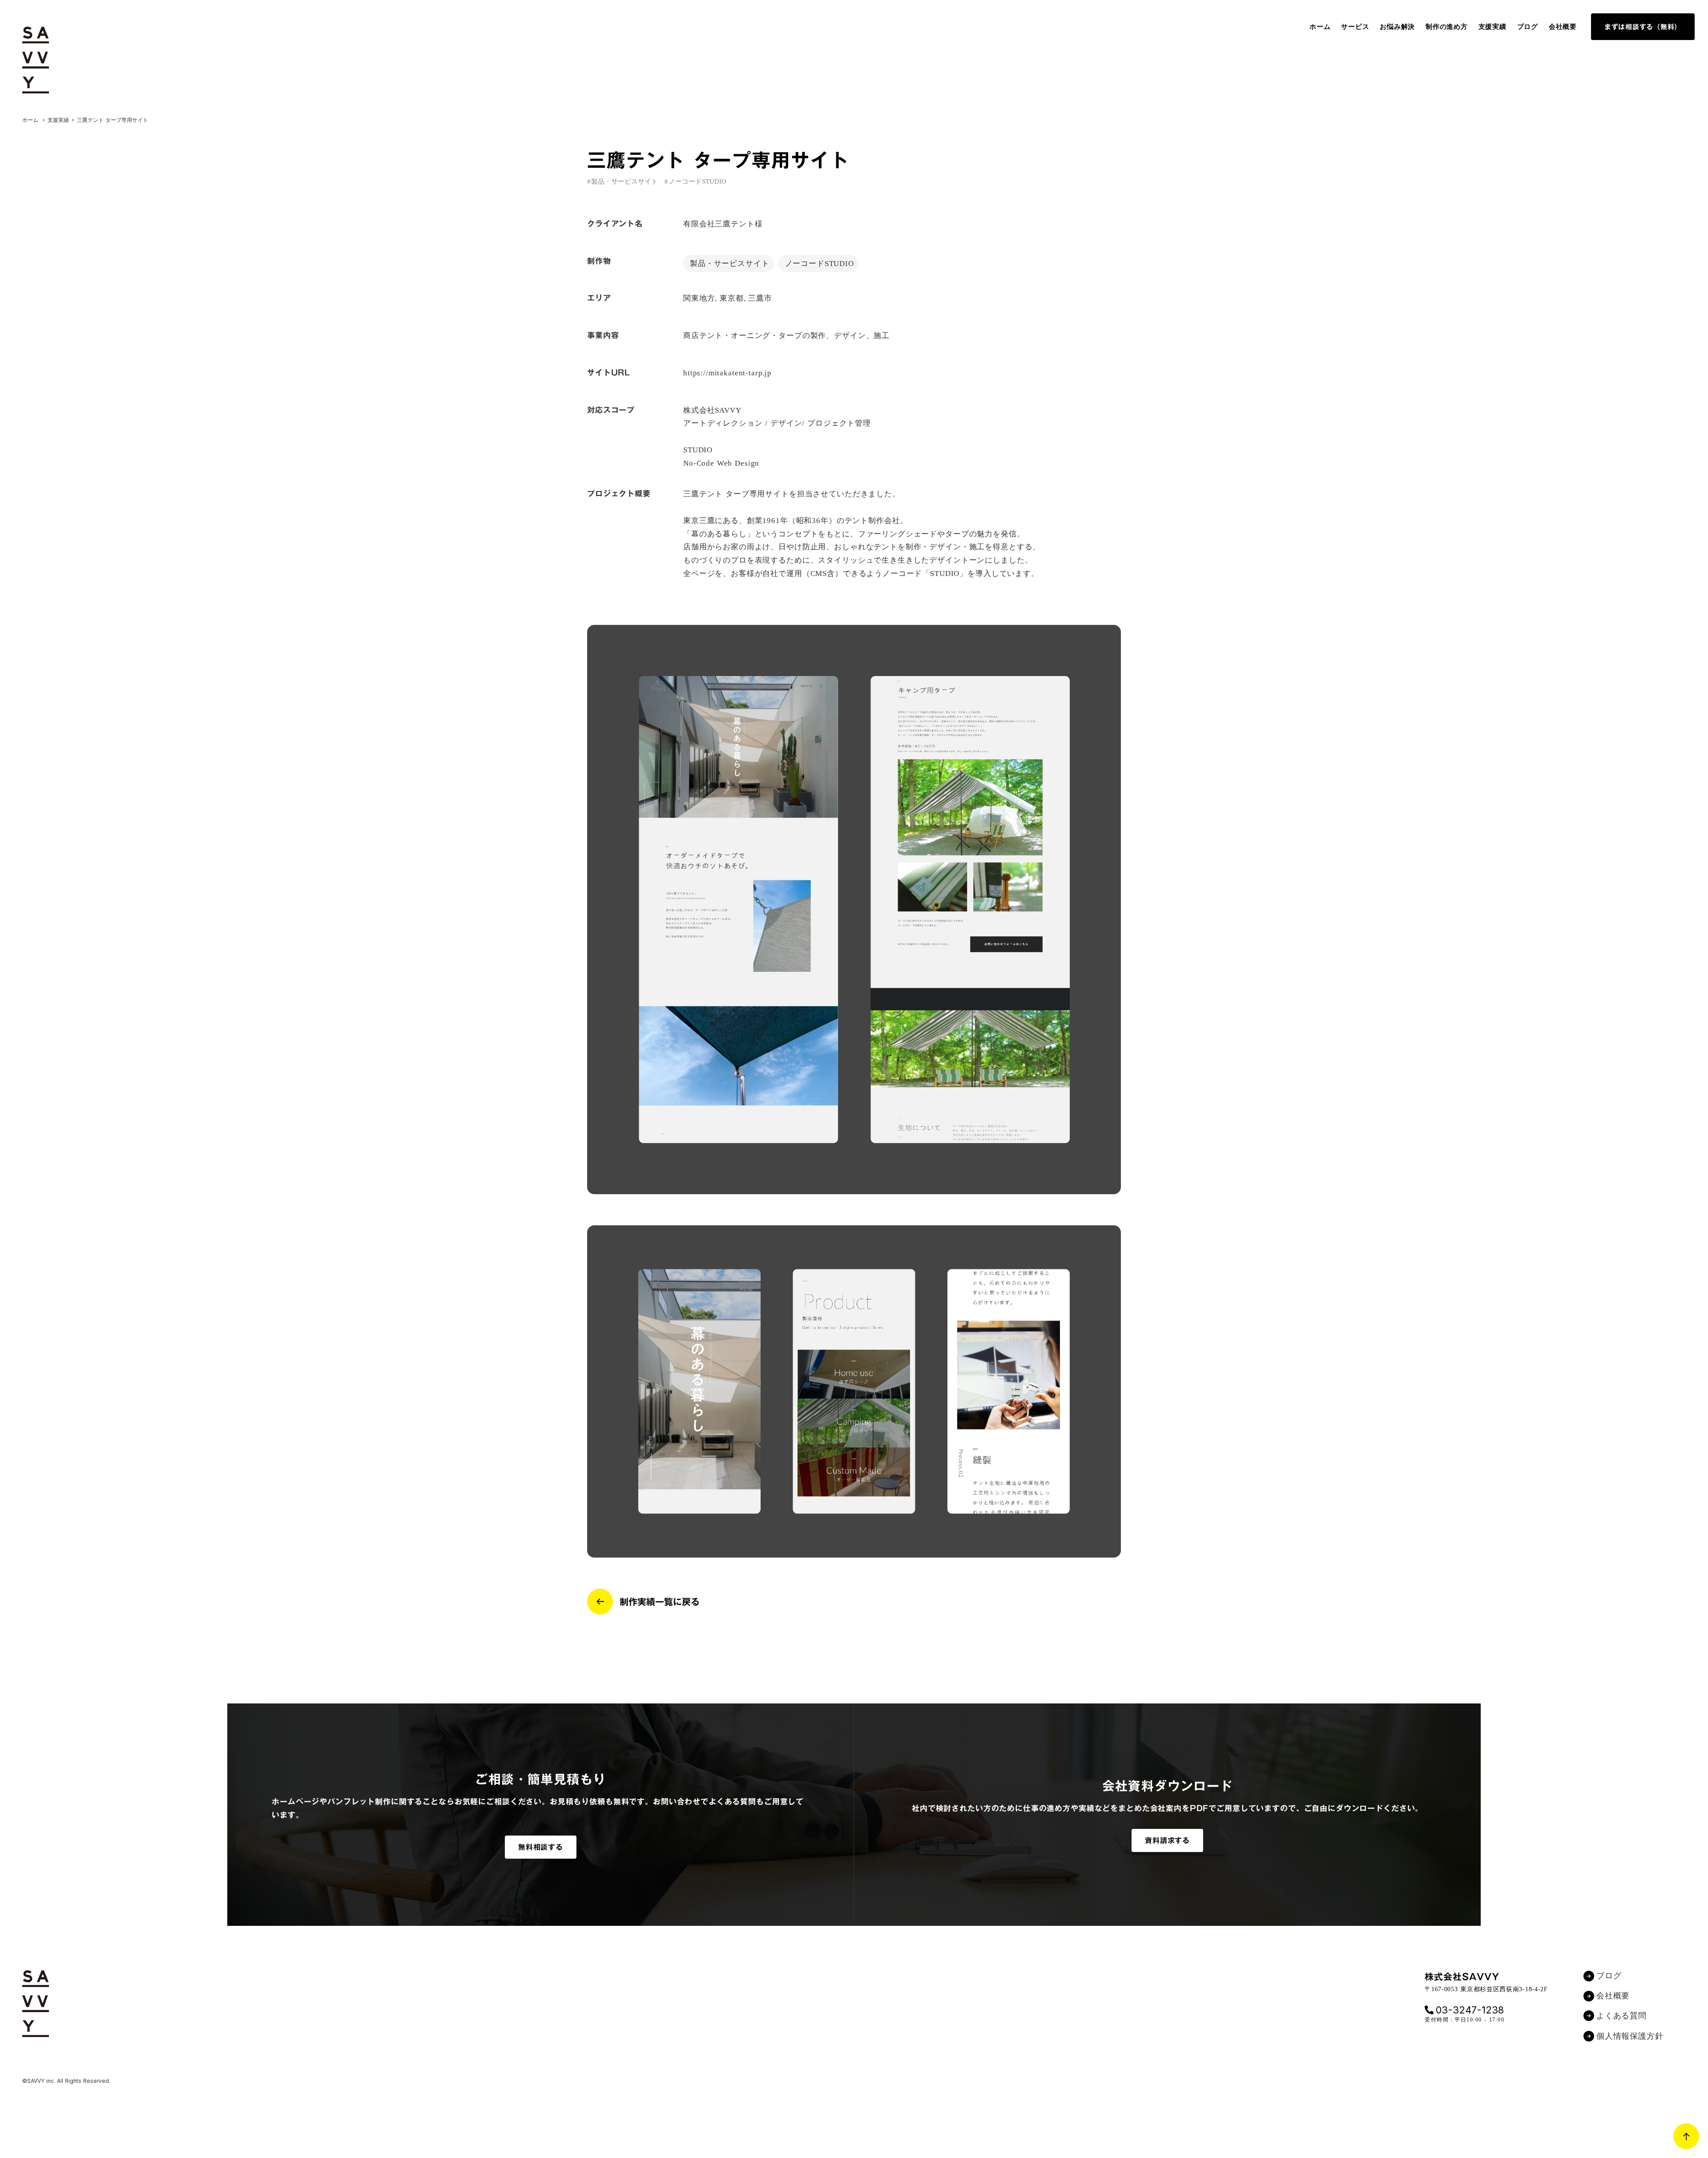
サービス (1355, 27)
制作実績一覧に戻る (660, 1602)
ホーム (1320, 27)
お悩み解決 (1397, 27)
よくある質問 (1621, 2016)
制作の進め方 (1447, 27)
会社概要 (1563, 27)
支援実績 (1492, 27)
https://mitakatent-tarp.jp (727, 373)
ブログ (1528, 27)
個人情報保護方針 (1630, 2036)
